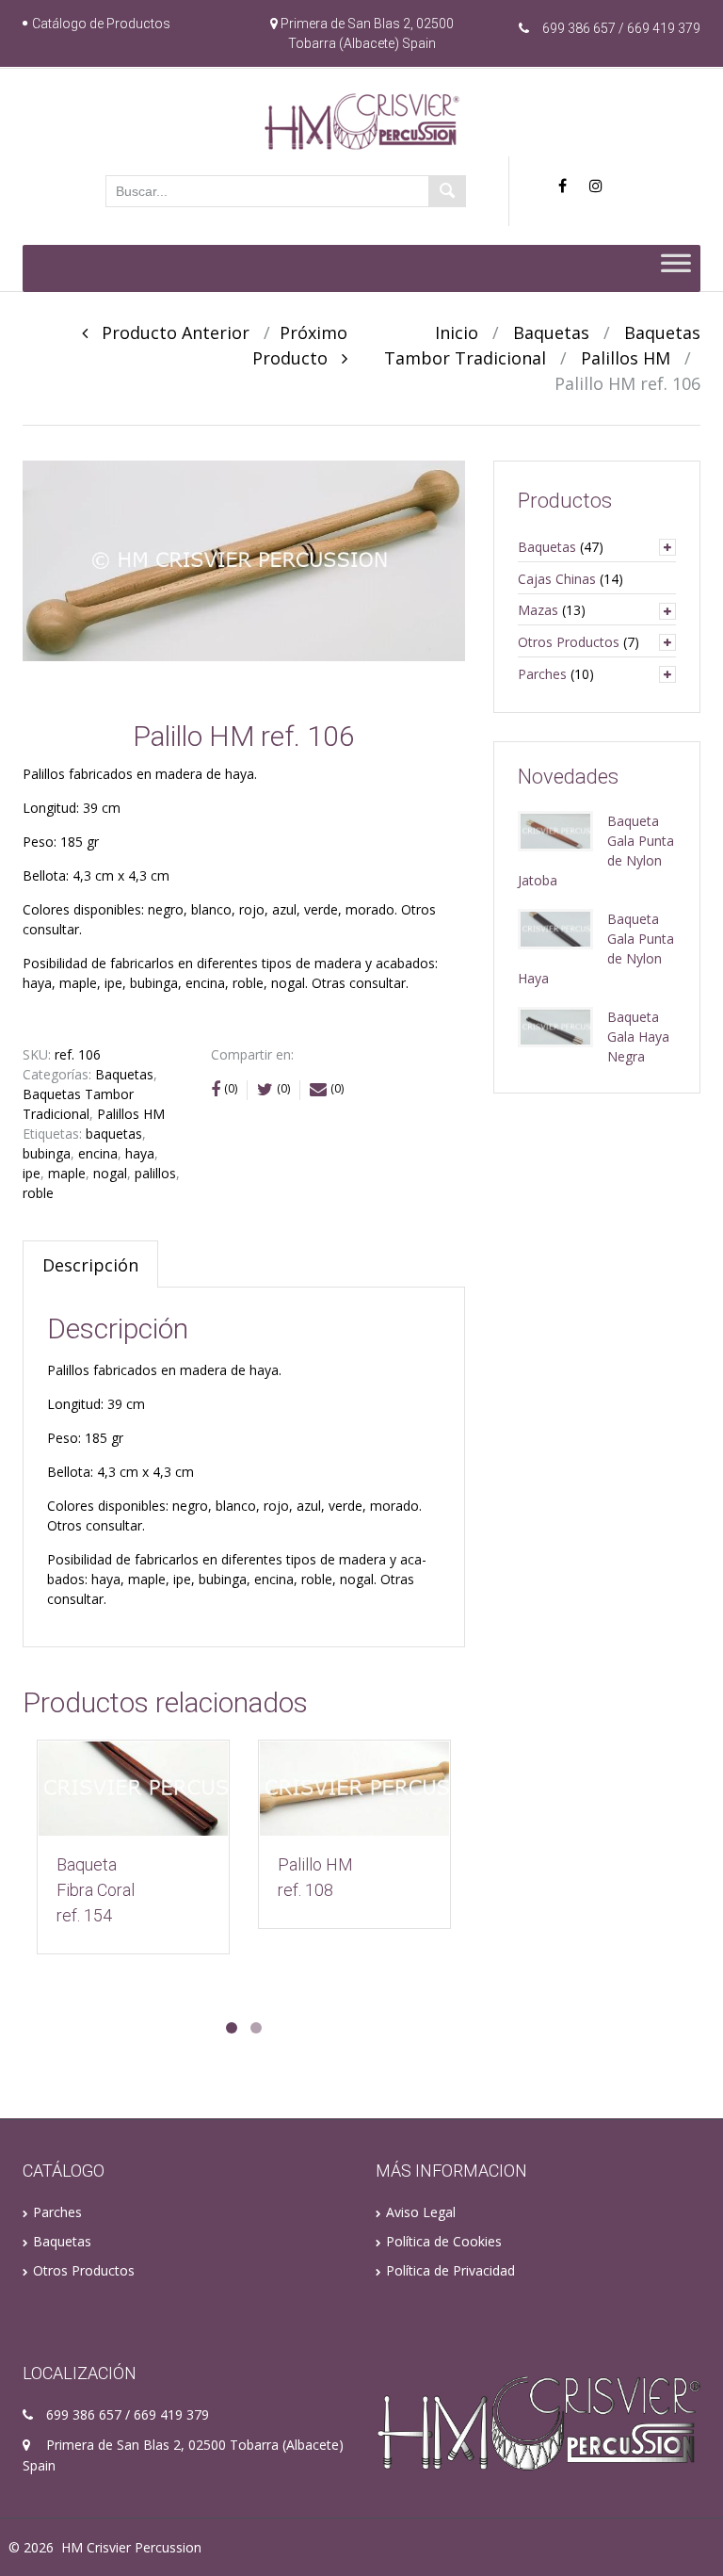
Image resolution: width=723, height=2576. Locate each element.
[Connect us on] (567, 186)
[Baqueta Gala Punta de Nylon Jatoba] (555, 829)
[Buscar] (447, 191)
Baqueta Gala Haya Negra (638, 1037)
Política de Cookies (444, 2241)
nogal (110, 1173)
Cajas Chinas (557, 579)
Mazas (538, 610)
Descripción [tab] (90, 1265)
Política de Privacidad (450, 2270)
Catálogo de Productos (101, 24)
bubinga (47, 1153)
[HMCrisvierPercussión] (362, 121)
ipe (32, 1173)
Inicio (457, 332)
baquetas (114, 1134)
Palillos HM (626, 358)
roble (38, 1193)
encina (98, 1153)
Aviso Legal (421, 2212)
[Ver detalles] (133, 1789)
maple (67, 1173)
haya (140, 1153)
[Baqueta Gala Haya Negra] (555, 1025)
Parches (542, 674)
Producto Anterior (169, 332)
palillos (155, 1173)
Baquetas (551, 332)
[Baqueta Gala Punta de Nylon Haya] (555, 927)
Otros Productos (569, 642)
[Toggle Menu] (676, 268)
